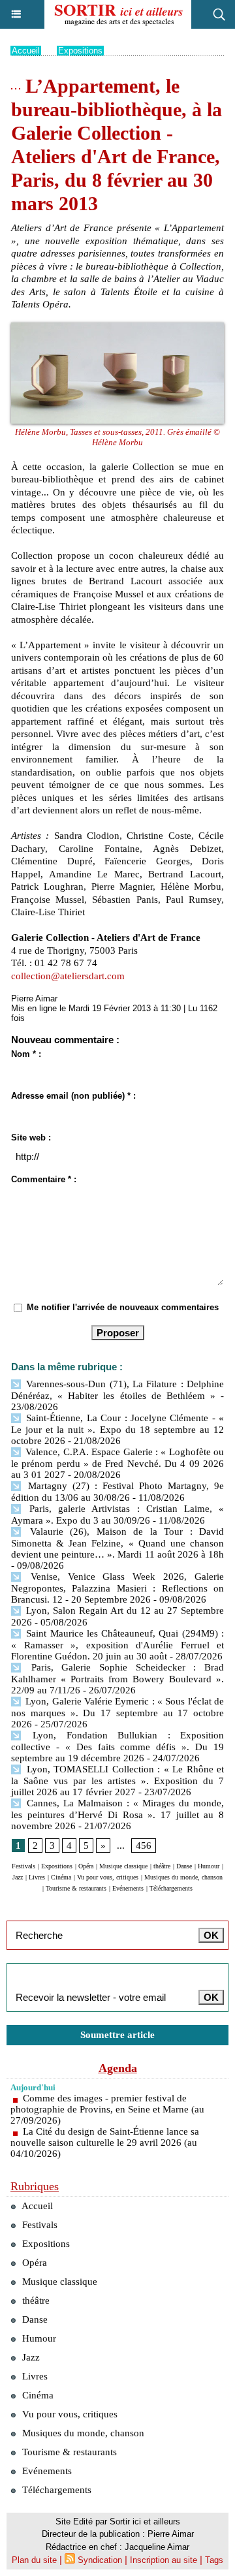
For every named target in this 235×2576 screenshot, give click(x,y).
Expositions (80, 51)
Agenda (118, 2068)
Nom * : (26, 1054)
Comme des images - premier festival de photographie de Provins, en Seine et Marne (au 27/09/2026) (107, 2109)
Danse (184, 1866)
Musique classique (123, 1866)
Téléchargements (171, 1888)
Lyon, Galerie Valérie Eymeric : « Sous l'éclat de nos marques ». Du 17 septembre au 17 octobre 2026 (117, 1713)
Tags (214, 2560)
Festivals (23, 1866)
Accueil (26, 51)
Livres (37, 1877)
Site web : (31, 1138)
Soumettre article (117, 2035)
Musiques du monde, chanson (183, 1877)
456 (144, 1846)
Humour (209, 1866)
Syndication (100, 2560)
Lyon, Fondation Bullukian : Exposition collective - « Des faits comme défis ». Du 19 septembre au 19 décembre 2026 (117, 1747)
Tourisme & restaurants (76, 1888)
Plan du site (34, 2560)
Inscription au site (164, 2560)
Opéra (86, 1866)
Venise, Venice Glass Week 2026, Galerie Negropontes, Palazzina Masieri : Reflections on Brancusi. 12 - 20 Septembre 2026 (117, 1588)
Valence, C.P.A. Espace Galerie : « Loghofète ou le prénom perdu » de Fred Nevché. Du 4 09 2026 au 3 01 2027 (117, 1463)
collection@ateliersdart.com (68, 976)
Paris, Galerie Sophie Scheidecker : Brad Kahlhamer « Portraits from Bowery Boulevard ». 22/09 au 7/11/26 (117, 1679)
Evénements (128, 1888)
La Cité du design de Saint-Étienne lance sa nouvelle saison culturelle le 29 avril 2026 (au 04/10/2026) (105, 2143)
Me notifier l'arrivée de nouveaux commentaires (123, 1307)
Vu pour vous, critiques (108, 1877)
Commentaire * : (44, 1179)
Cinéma (61, 1877)
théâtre (162, 1866)
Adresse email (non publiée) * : (73, 1096)
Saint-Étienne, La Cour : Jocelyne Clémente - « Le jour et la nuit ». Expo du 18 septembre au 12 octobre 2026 (117, 1429)
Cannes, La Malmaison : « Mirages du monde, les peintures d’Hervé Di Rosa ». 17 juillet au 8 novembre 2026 (117, 1814)
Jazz (18, 1877)
